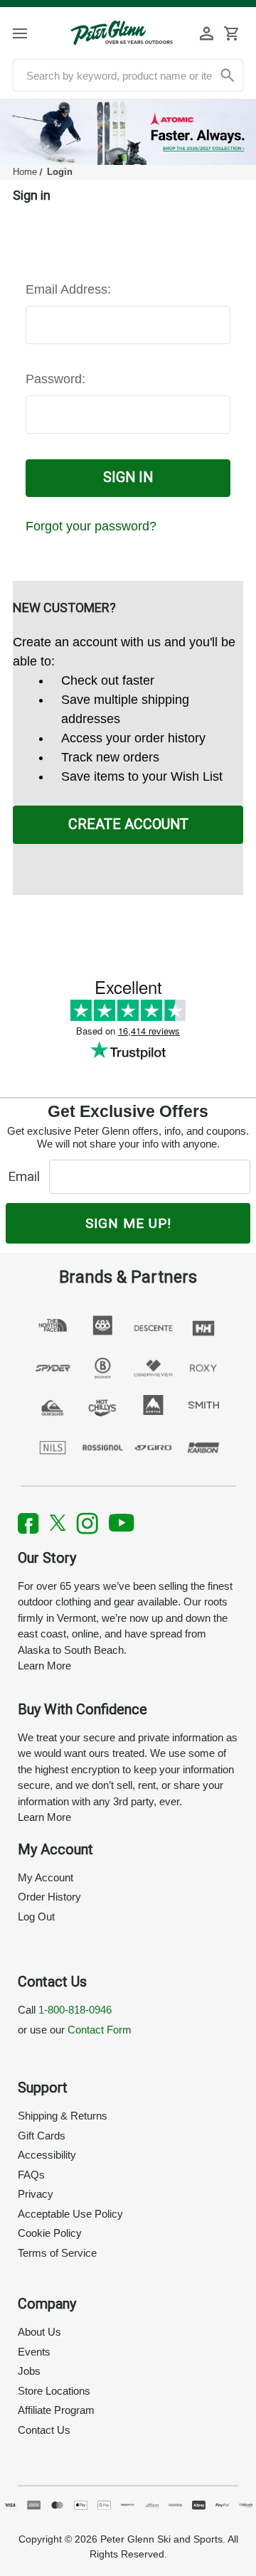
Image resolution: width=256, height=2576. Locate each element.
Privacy (36, 2194)
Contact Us (44, 2430)
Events (34, 2352)
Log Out (36, 1917)
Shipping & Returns (63, 2116)
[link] (128, 132)
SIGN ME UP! (128, 1223)
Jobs (29, 2371)
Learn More (44, 1666)
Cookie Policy (50, 2233)
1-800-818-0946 (75, 2010)
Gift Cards (42, 2136)
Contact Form (100, 2030)
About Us (39, 2332)
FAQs (31, 2175)
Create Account (128, 824)
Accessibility (47, 2155)
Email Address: (68, 289)
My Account (46, 1877)
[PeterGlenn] (122, 33)
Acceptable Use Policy (70, 2214)
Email (27, 1176)
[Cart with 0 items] (231, 33)
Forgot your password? (91, 526)
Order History (49, 1897)
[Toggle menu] (31, 33)
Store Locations (54, 2391)
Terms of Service (57, 2253)
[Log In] (207, 33)
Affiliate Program (56, 2410)
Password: (55, 379)
